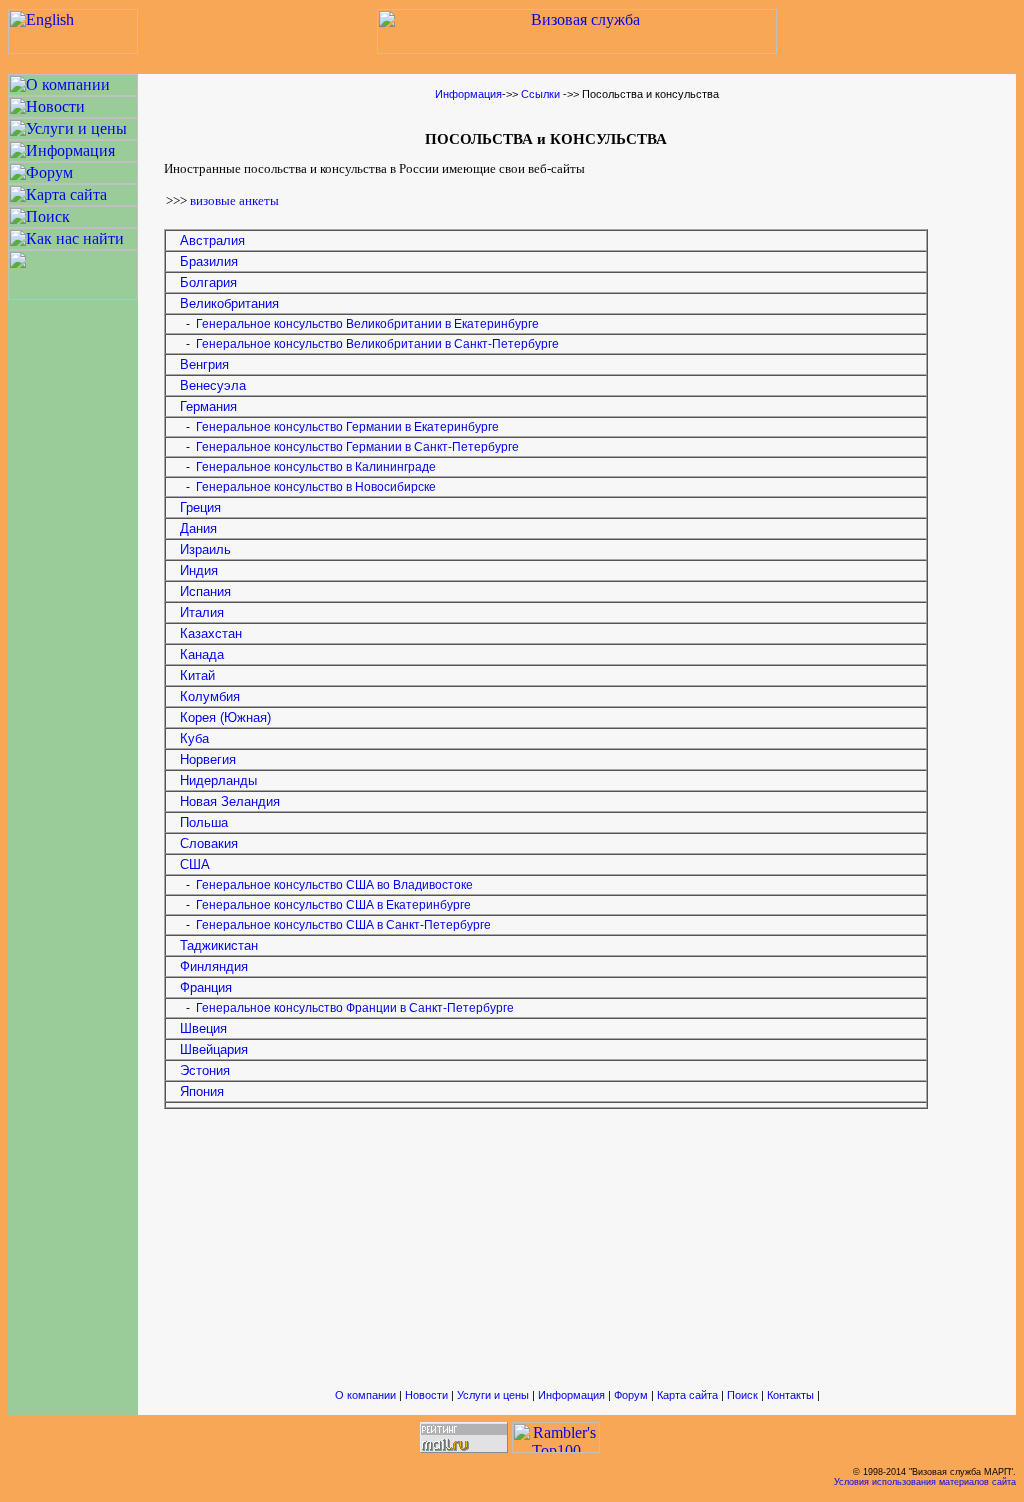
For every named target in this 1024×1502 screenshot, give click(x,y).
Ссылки (540, 94)
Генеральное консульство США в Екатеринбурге (333, 905)
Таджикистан (219, 945)
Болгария (208, 282)
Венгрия (204, 364)
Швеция (203, 1028)
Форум (631, 1395)
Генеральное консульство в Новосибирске (316, 487)
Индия (199, 570)
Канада (202, 654)
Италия (202, 612)
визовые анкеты (234, 200)
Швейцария (214, 1049)
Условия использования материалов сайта (925, 1482)
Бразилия (209, 261)
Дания (198, 528)
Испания (205, 591)
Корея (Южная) (225, 717)
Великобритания (229, 303)
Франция (206, 987)
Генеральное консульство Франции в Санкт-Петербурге (355, 1008)
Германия (208, 406)
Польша (198, 822)
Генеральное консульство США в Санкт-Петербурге (343, 925)
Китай (197, 675)
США (195, 864)
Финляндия (214, 966)
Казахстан (211, 633)
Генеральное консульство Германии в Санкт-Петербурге (357, 447)
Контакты (790, 1395)
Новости (426, 1395)
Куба (194, 738)
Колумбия (210, 696)
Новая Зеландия (230, 801)
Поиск (742, 1395)
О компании (365, 1395)
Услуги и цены (493, 1395)
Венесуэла (213, 385)
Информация (468, 94)
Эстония (205, 1070)
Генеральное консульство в (316, 467)
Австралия (212, 240)
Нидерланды (218, 780)
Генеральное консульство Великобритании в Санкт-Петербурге (377, 344)
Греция (200, 507)
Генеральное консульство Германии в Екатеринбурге (347, 427)
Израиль (205, 549)
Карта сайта (687, 1395)
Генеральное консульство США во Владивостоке (334, 885)
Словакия (209, 843)
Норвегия (208, 759)
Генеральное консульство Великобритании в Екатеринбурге (367, 324)
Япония (202, 1091)
